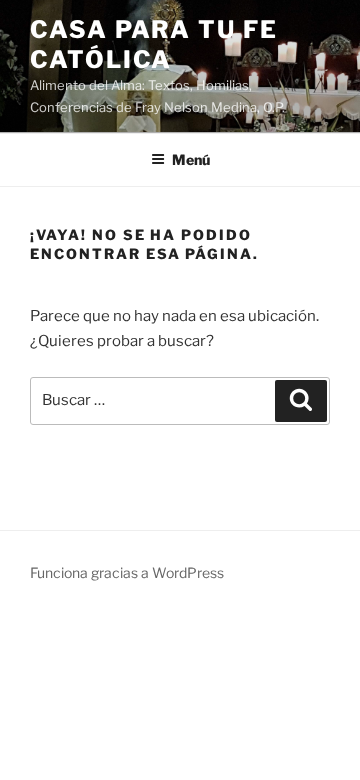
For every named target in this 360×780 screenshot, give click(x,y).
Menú (191, 159)
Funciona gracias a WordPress (127, 572)
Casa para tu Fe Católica (154, 44)
